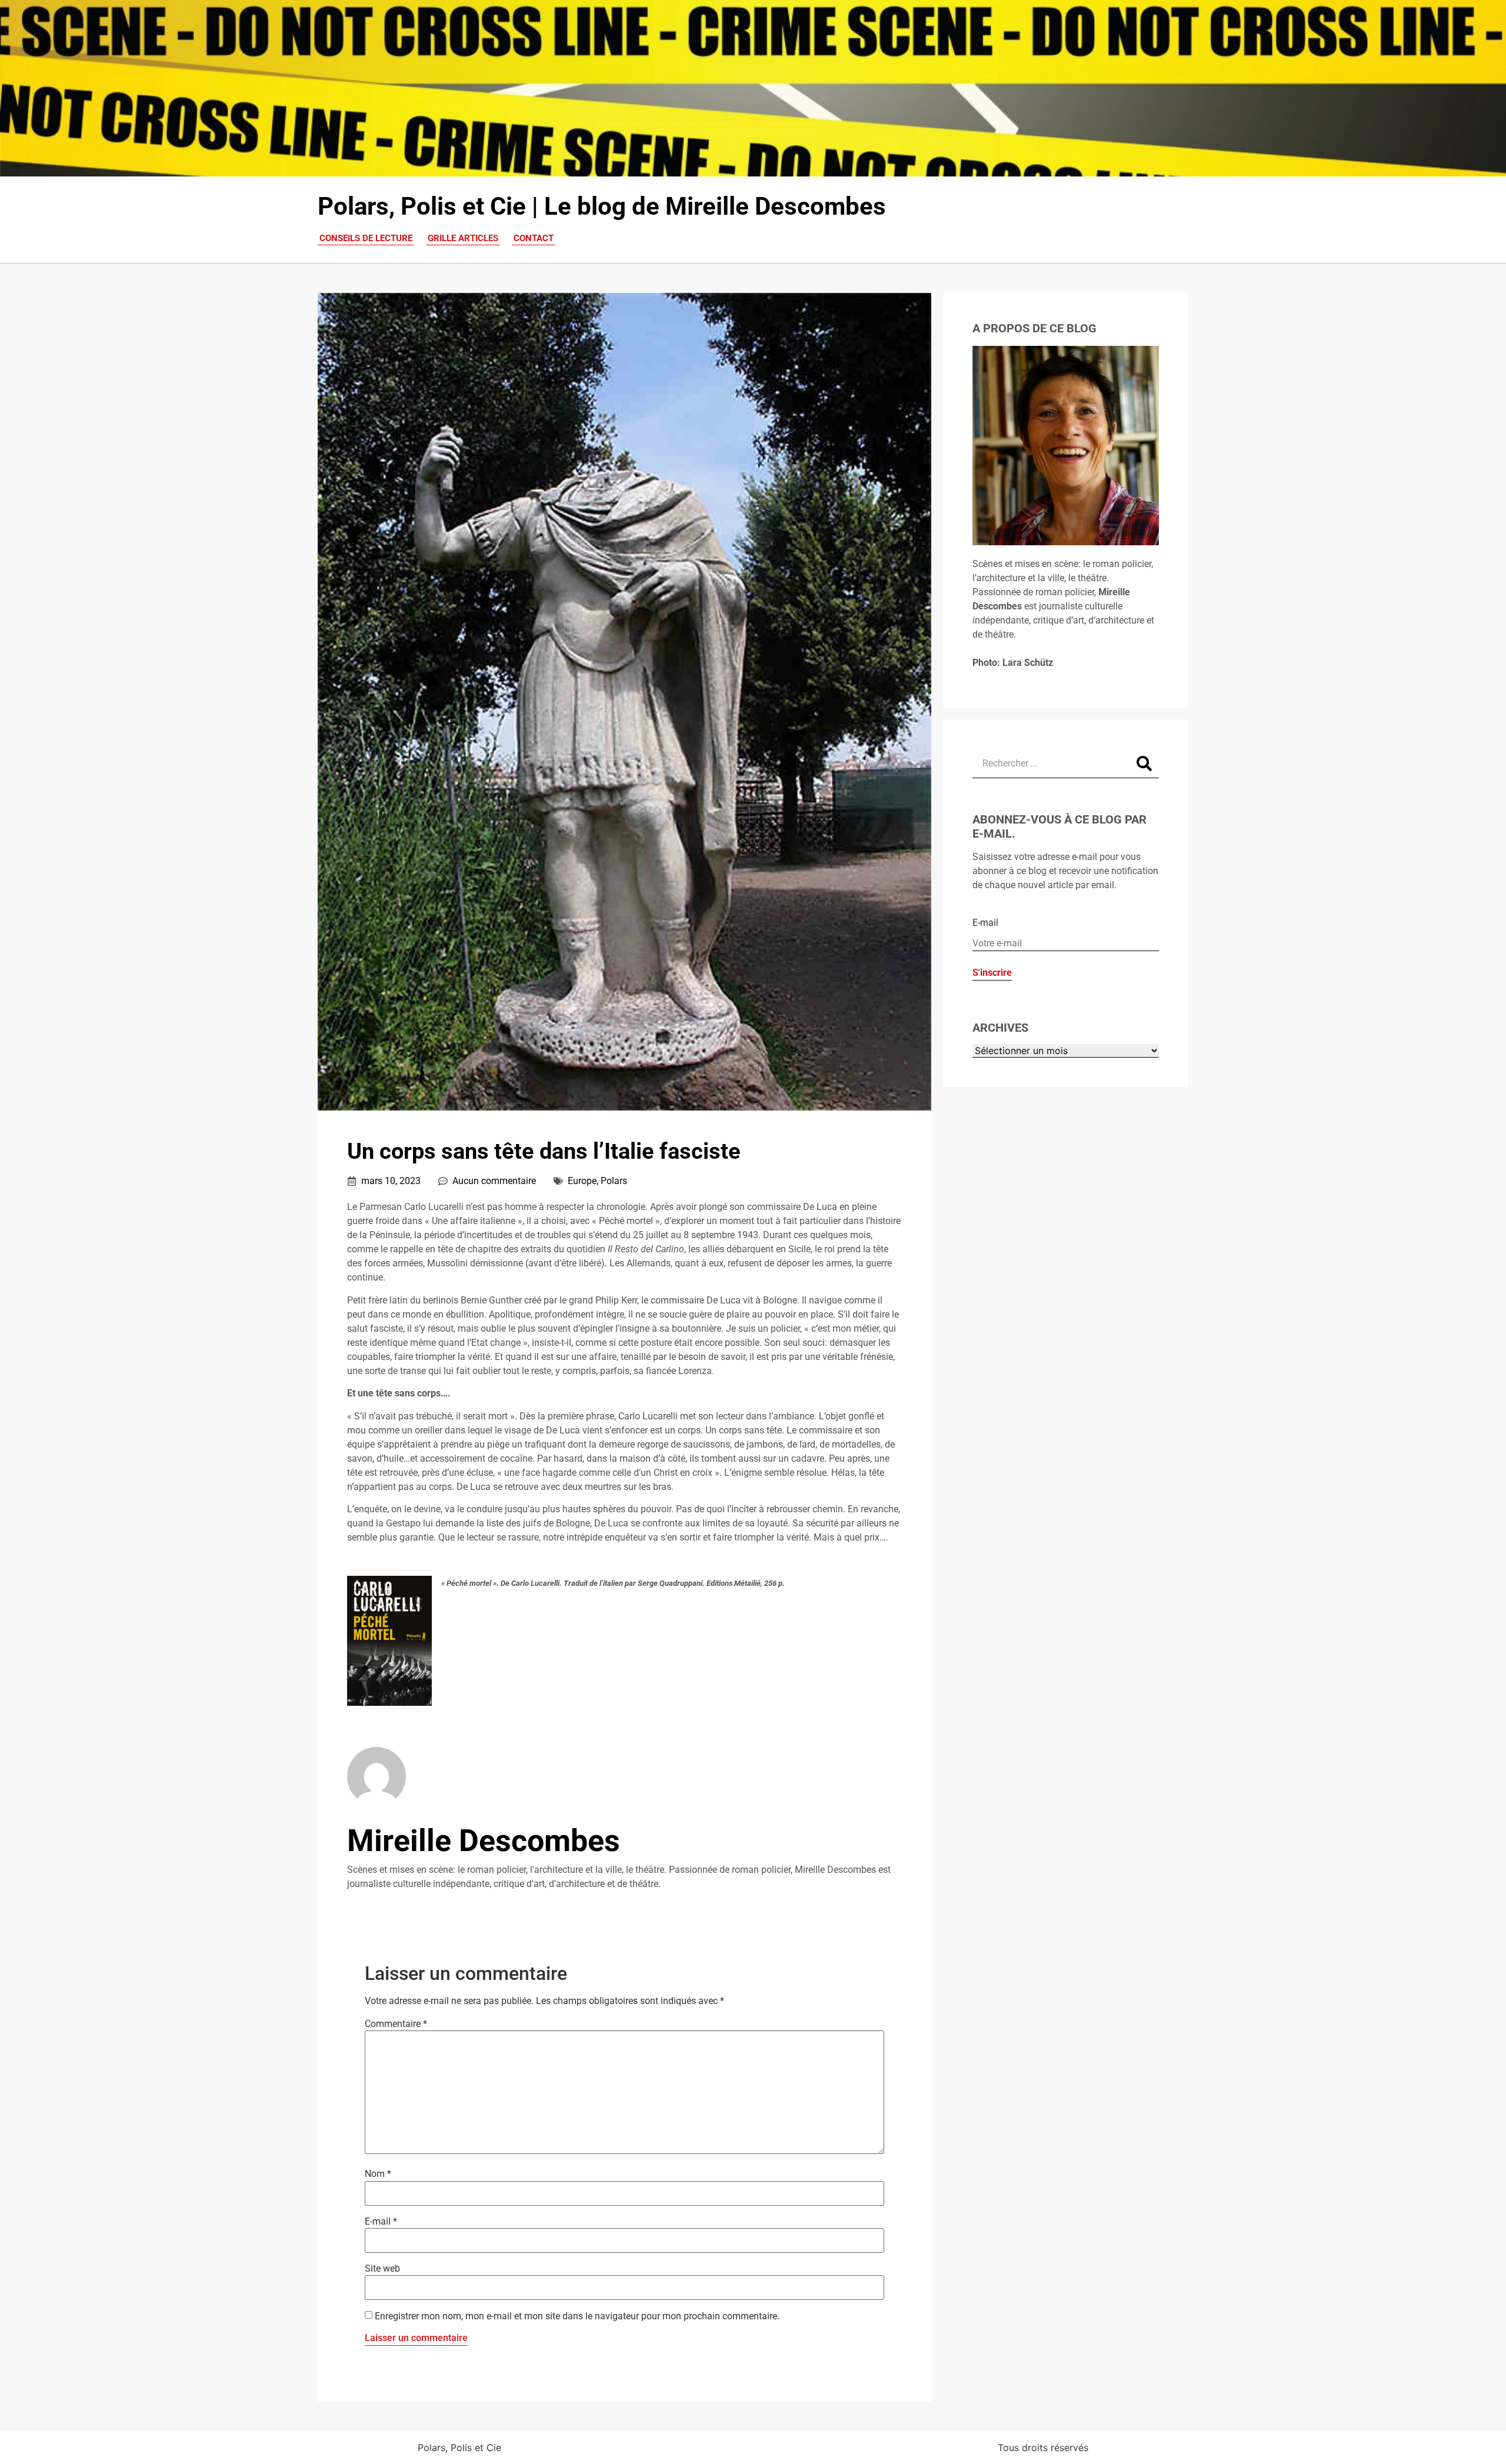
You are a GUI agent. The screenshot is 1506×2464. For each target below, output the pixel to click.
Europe (582, 1181)
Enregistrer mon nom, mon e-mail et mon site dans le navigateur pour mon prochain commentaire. (577, 2316)
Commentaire (396, 2024)
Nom (378, 2174)
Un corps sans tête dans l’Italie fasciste (544, 1151)
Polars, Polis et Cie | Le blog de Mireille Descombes (602, 206)
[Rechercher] (1144, 763)
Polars (614, 1181)
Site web (382, 2269)
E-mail (381, 2222)
